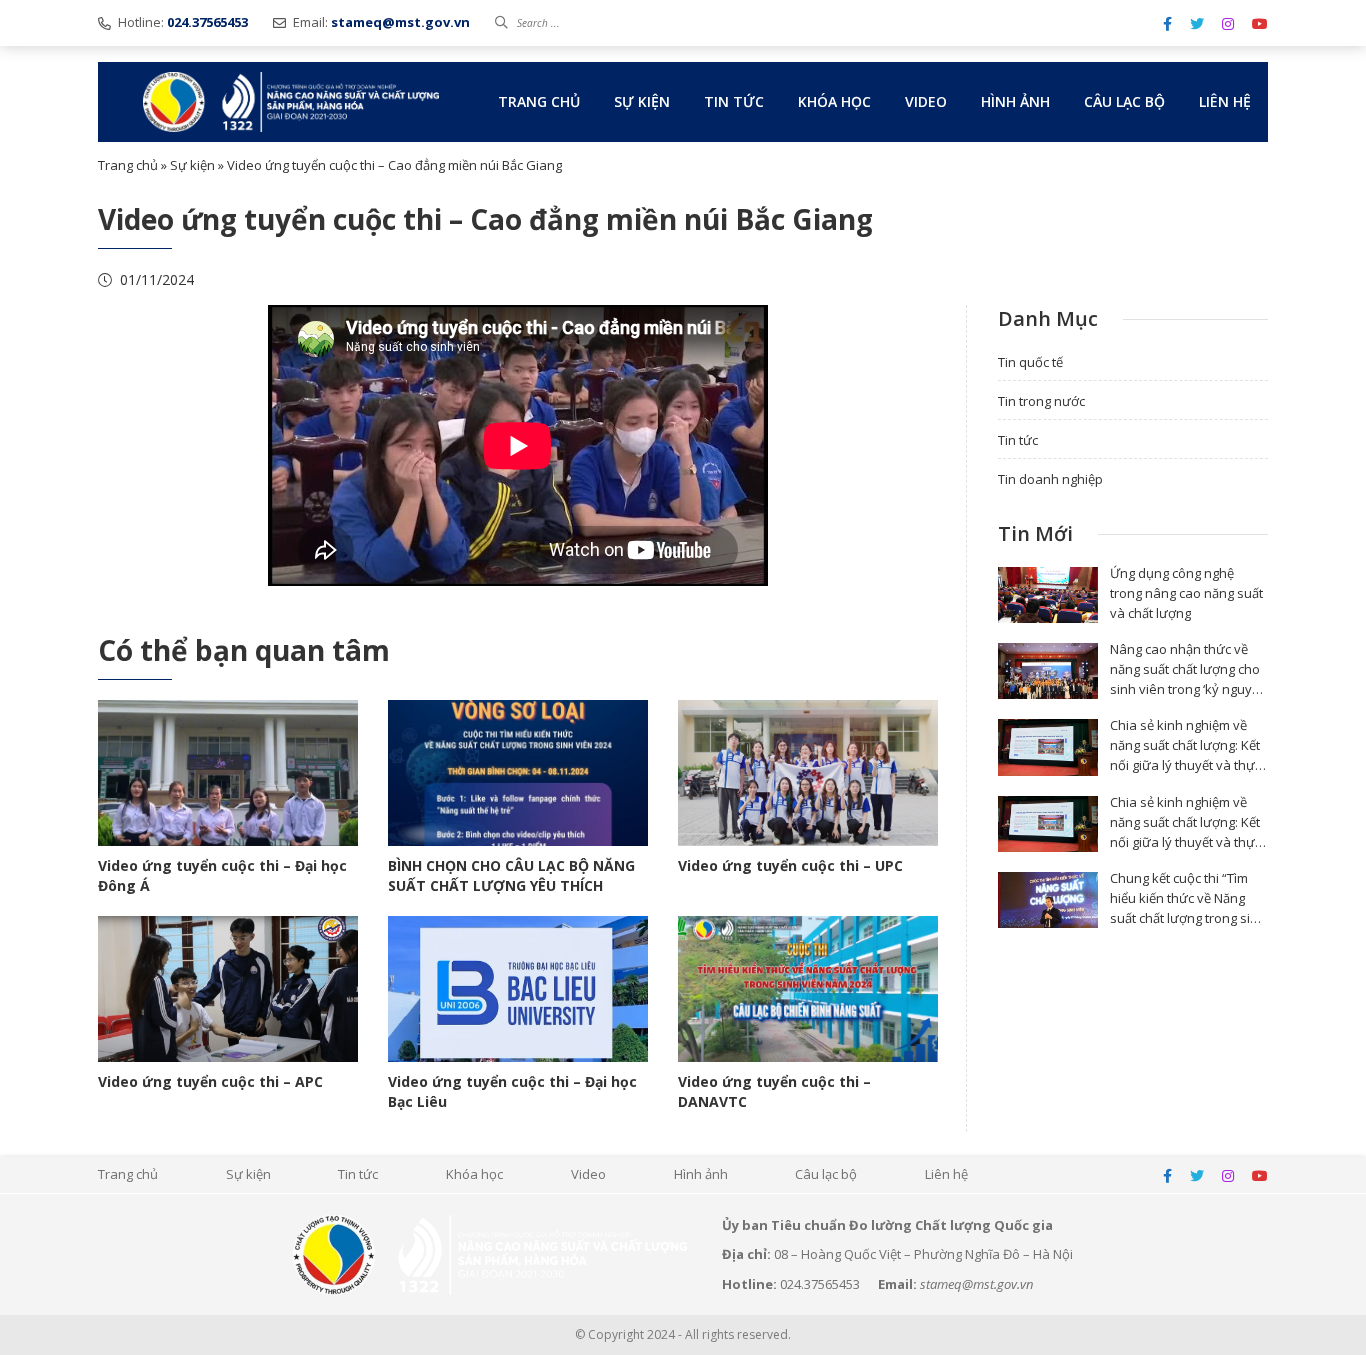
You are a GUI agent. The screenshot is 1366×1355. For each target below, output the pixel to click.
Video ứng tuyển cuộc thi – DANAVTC (774, 1091)
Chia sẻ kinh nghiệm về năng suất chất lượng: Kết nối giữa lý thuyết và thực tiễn (1185, 755)
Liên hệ (1225, 101)
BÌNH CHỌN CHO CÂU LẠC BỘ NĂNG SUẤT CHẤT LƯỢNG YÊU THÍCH (511, 875)
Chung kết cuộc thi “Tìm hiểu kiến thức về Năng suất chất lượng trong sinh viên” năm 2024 (1188, 908)
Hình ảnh (1015, 101)
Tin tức (734, 101)
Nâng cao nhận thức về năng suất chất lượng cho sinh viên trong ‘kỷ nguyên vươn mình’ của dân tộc (1189, 679)
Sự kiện (642, 101)
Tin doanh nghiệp (1050, 479)
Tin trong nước (1041, 401)
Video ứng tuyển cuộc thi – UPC (790, 865)
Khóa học (834, 101)
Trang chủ (539, 101)
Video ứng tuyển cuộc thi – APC (210, 1081)
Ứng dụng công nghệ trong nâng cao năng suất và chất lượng (1186, 593)
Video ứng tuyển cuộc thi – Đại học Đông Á (222, 875)
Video (926, 101)
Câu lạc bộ (1124, 101)
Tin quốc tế (1030, 362)
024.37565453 (820, 1284)
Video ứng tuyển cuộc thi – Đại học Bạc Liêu (512, 1091)
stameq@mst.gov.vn (976, 1284)
